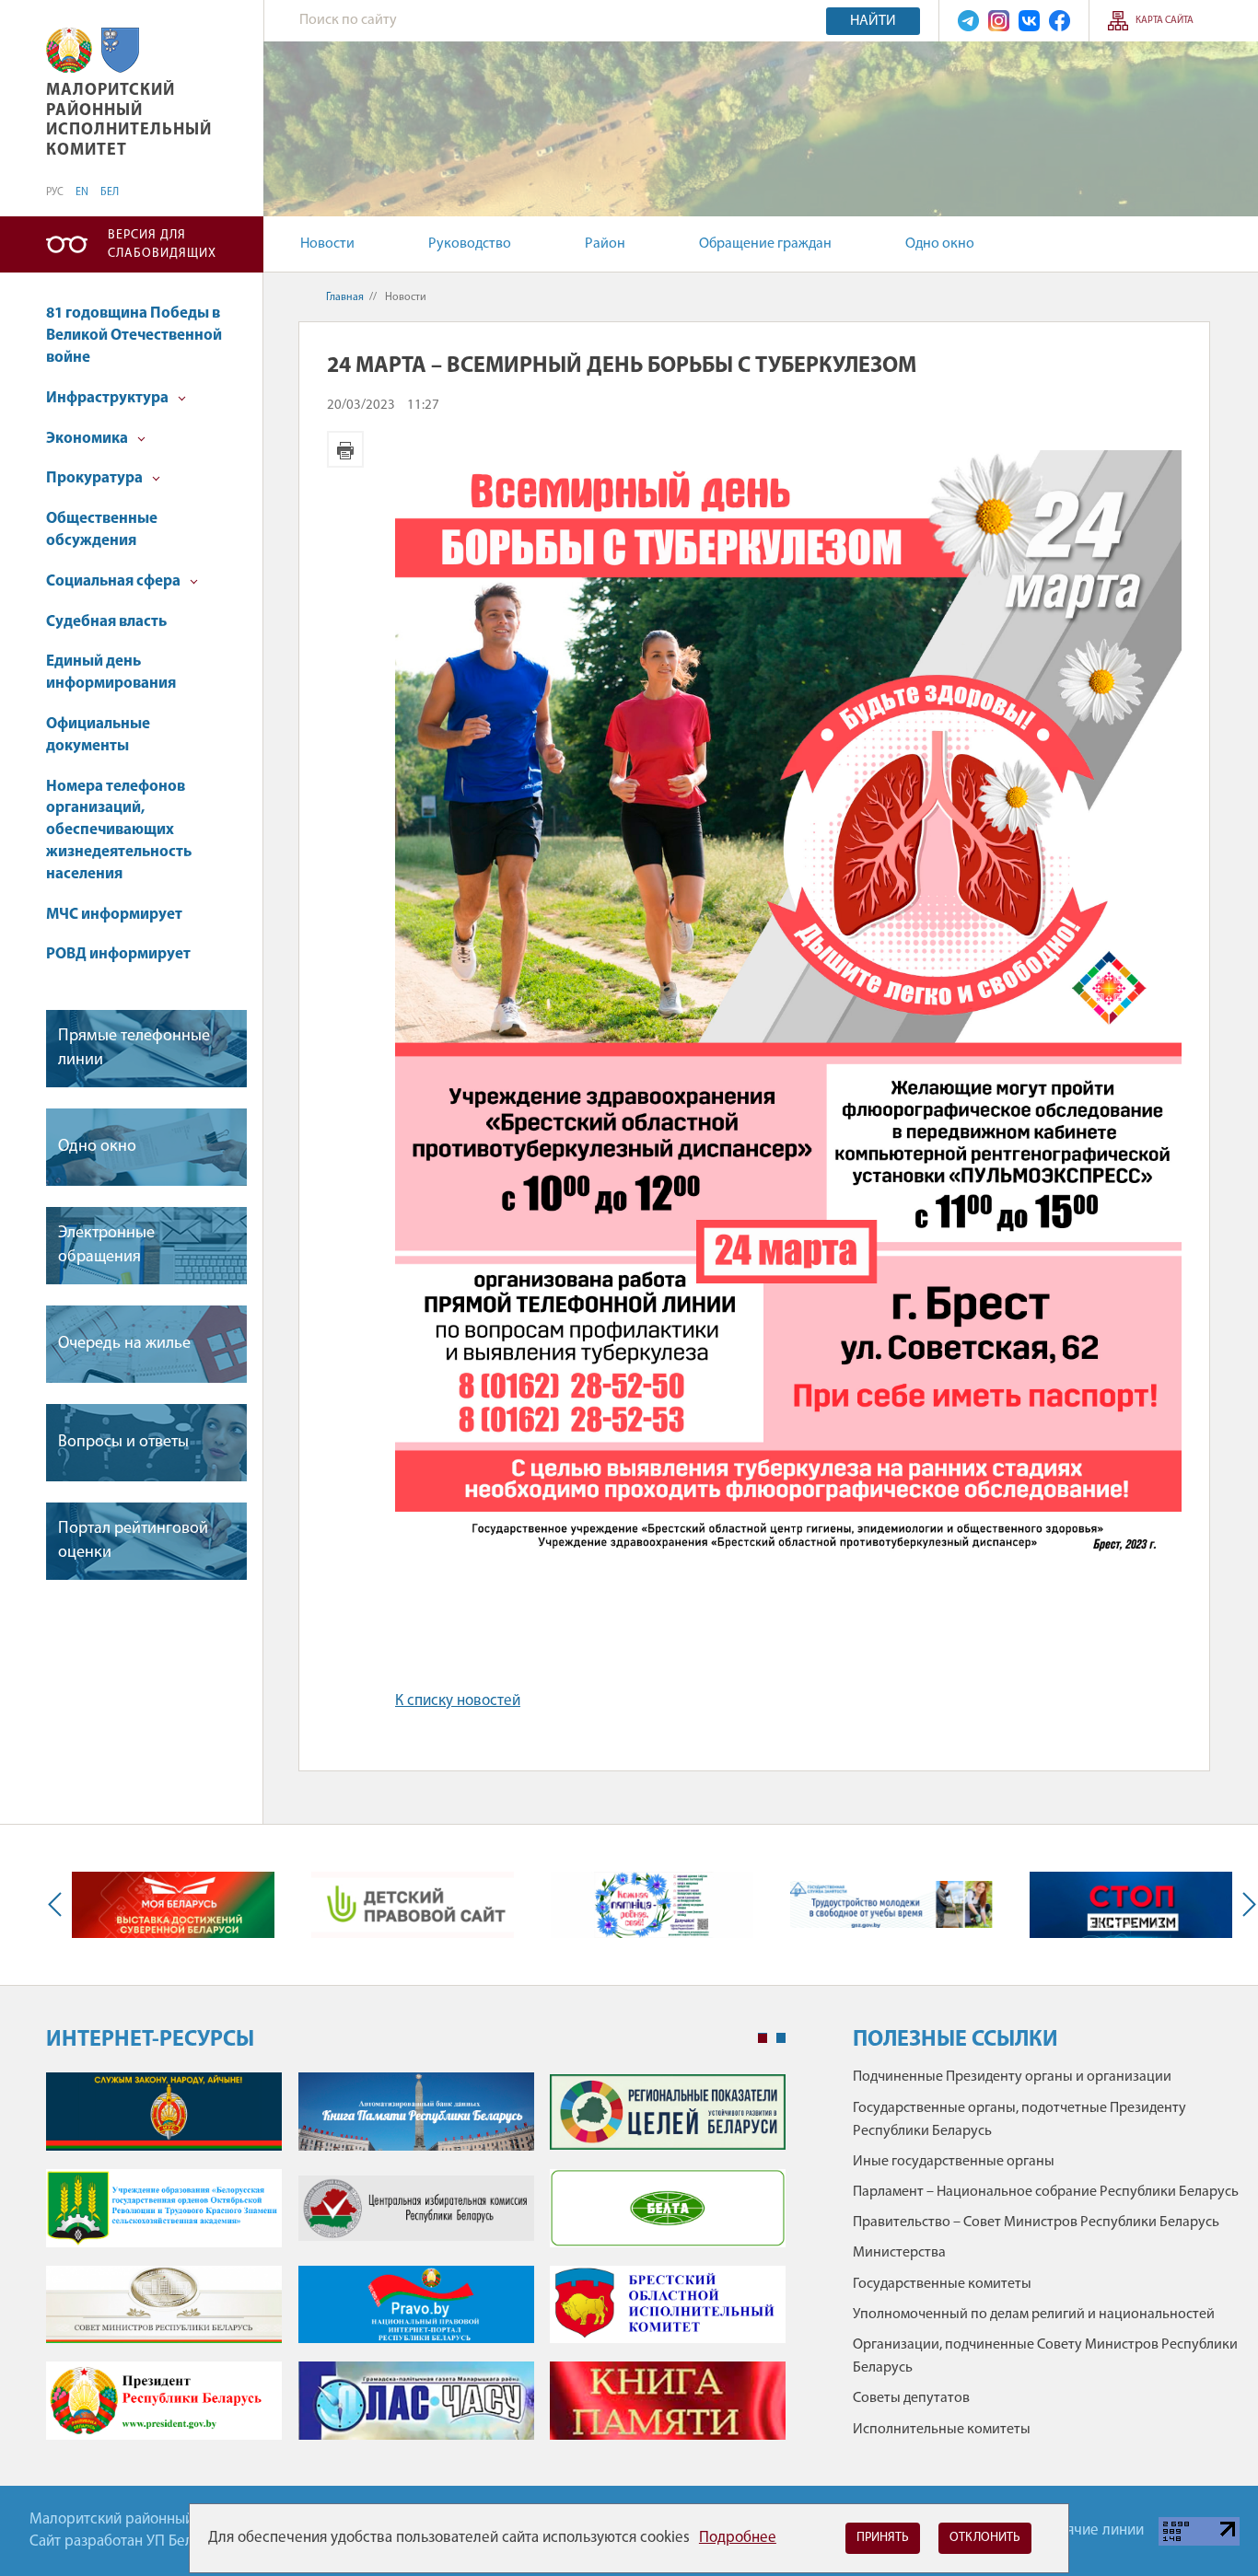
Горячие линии (1094, 2530)
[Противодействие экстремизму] (1131, 1905)
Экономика (88, 439)
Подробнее (738, 2538)
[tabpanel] (416, 2265)
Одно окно (940, 244)
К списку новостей (458, 1701)
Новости (327, 244)
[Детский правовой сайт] (413, 1905)
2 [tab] (781, 2038)
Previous (59, 1905)
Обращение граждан (765, 244)
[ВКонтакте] (1029, 21)
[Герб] (69, 50)
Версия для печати (345, 449)
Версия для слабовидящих (162, 244)
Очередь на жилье (124, 1344)
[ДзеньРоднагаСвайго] (652, 1905)
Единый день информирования (111, 673)
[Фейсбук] (1060, 21)
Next (1245, 1905)
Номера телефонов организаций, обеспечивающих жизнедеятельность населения (119, 830)
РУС (55, 192)
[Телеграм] (968, 21)
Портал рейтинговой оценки (133, 1541)
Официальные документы (98, 735)
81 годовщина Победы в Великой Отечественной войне (134, 336)
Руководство (470, 244)
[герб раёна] (120, 50)
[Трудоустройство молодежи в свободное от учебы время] (891, 1904)
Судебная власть (106, 622)
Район (605, 244)
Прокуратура (96, 478)
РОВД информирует (118, 954)
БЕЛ (110, 192)
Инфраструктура (109, 398)
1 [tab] (763, 2038)
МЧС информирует (114, 915)
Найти (873, 21)
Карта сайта (1165, 21)
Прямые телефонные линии (134, 1048)
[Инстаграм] (999, 21)
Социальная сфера (115, 581)
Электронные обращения (106, 1245)
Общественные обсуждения (102, 530)
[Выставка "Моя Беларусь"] (173, 1905)
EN (82, 192)
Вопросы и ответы (123, 1443)
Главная (345, 297)
